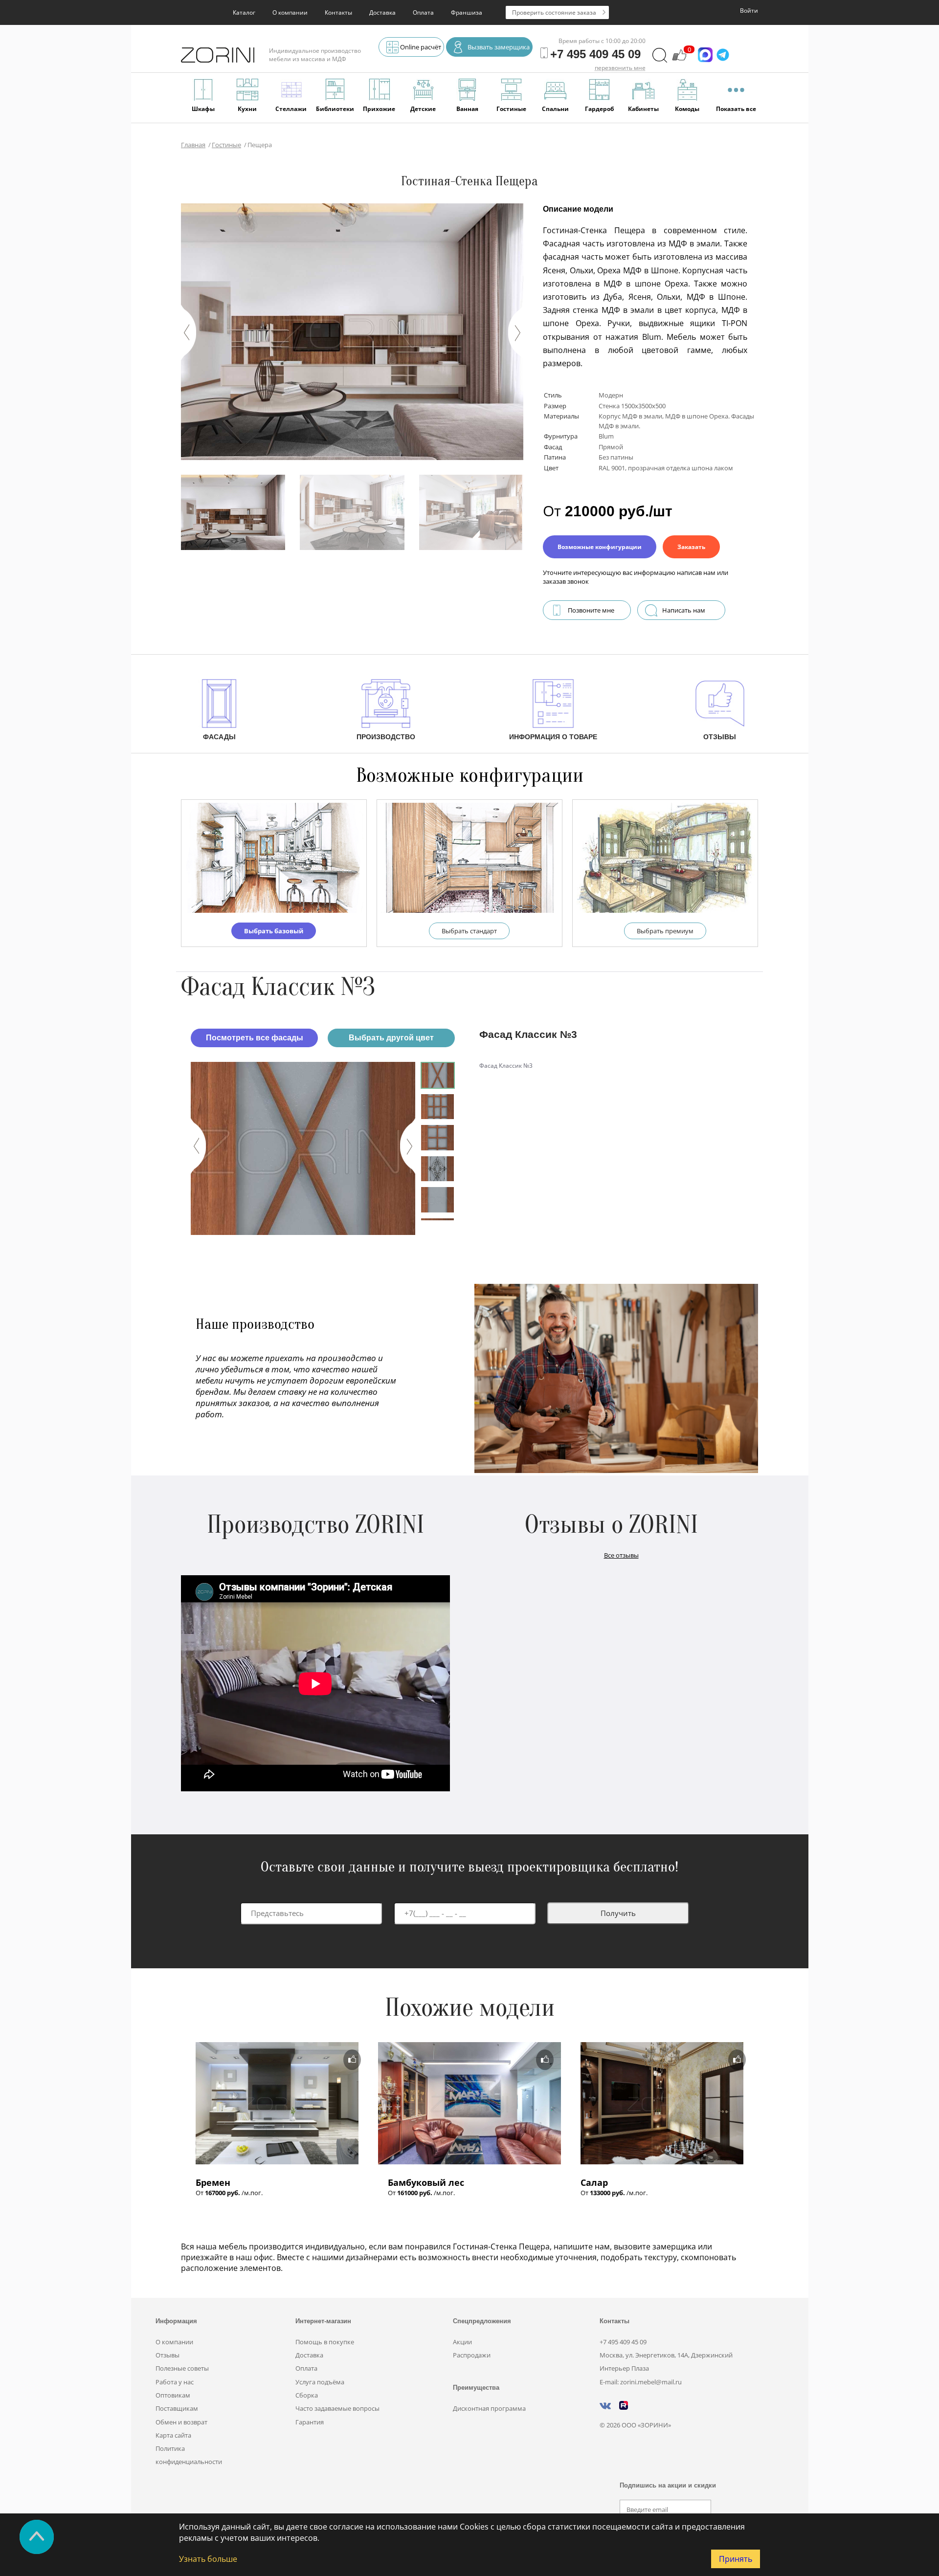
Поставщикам (177, 2408)
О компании (290, 12)
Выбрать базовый (274, 931)
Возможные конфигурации (600, 547)
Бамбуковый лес (426, 2182)
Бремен (213, 2182)
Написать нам (684, 610)
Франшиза (467, 12)
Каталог (244, 12)
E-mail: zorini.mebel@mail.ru (641, 2382)
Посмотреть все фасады (255, 1038)
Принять (736, 2559)
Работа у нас (175, 2382)
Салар (594, 2182)
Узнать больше (208, 2559)
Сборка (307, 2395)
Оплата (423, 12)
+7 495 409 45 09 (623, 2342)
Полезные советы (182, 2368)
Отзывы (168, 2355)
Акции (462, 2342)
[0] (679, 60)
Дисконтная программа (489, 2408)
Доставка (382, 12)
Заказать (691, 547)
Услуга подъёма (320, 2382)
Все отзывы (621, 1555)
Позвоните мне (591, 610)
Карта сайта (173, 2435)
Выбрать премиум (665, 931)
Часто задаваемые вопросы (337, 2408)
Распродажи (472, 2355)
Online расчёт (421, 47)
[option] (303, 1148)
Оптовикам (173, 2395)
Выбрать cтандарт (469, 931)
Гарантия (310, 2422)
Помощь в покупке (325, 2342)
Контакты (338, 12)
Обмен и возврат (181, 2422)
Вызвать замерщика (499, 47)
